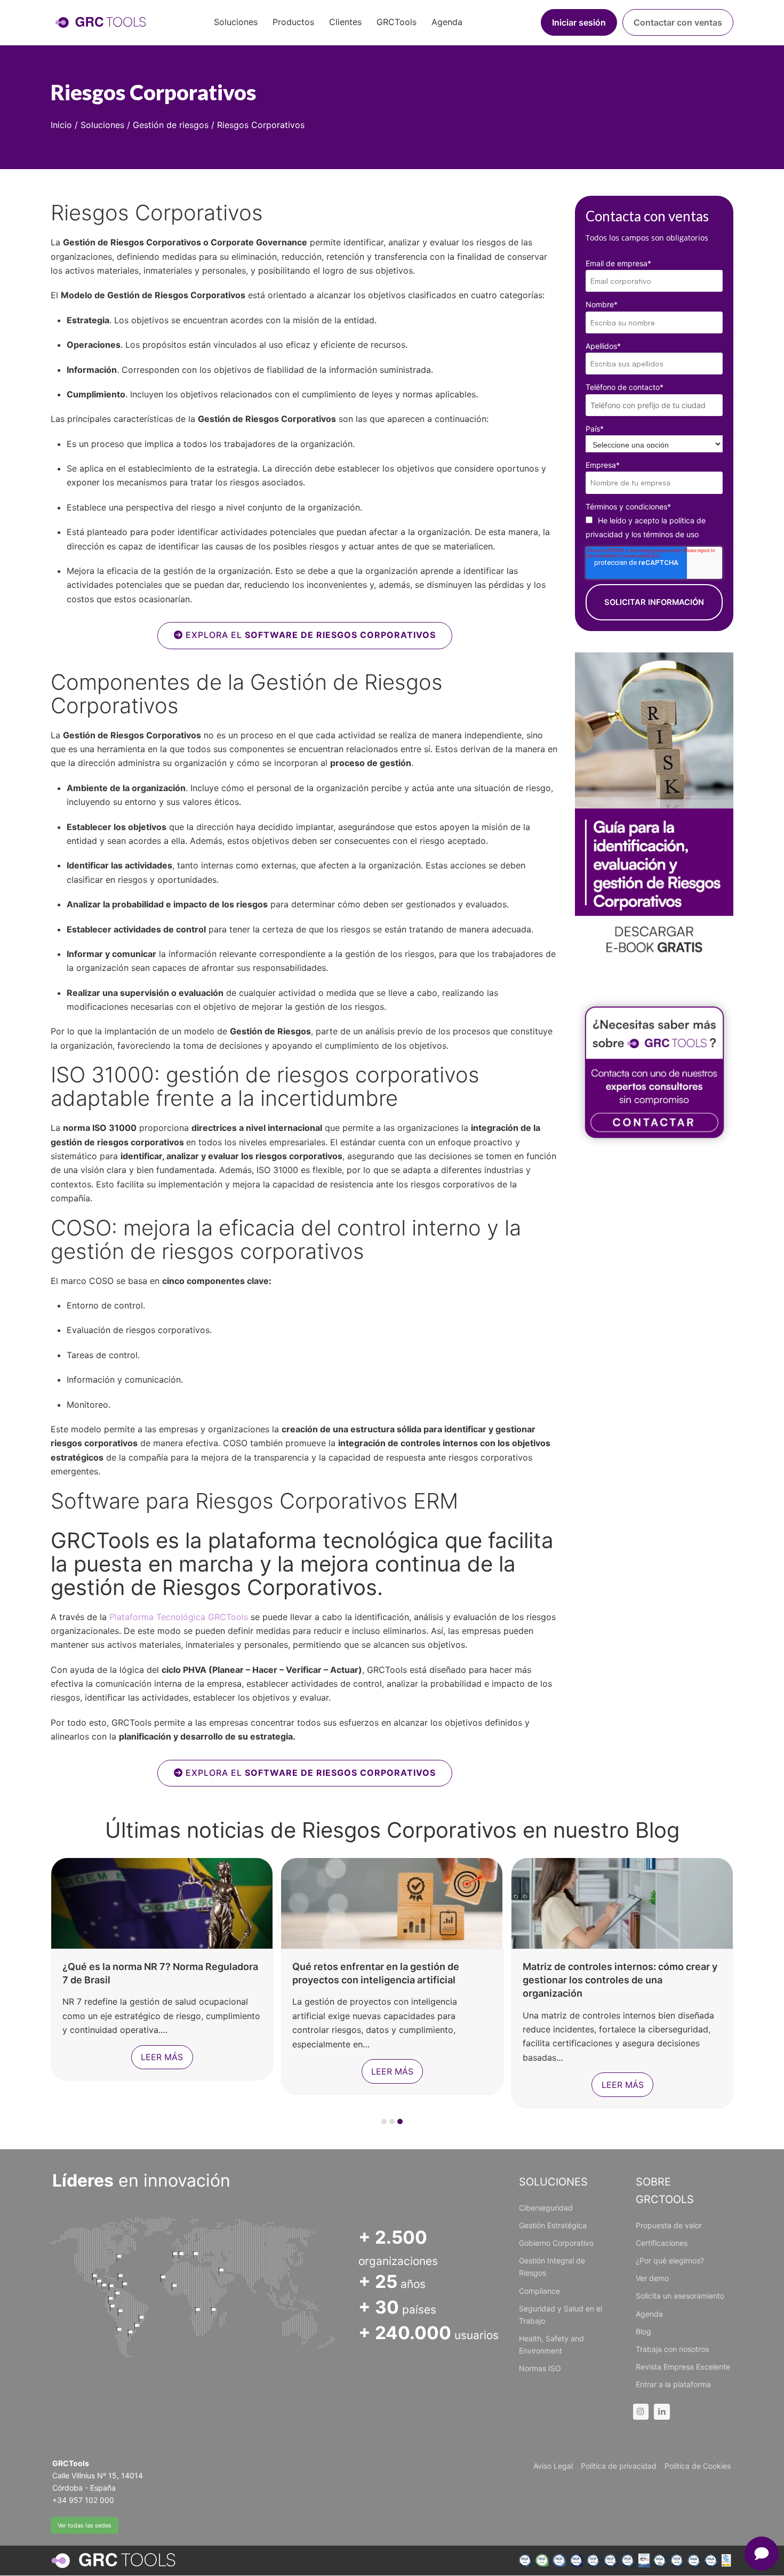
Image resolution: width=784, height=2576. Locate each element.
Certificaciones (662, 2243)
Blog (643, 2331)
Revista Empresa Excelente (683, 2367)
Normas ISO (540, 2368)
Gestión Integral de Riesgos (552, 2267)
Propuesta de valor (669, 2225)
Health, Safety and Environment (551, 2344)
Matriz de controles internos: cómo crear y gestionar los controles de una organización (620, 1980)
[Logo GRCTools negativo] (113, 2561)
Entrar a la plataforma (673, 2384)
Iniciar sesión (579, 22)
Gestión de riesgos (171, 125)
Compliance (539, 2291)
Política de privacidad (619, 2466)
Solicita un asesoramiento (680, 2296)
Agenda (649, 2314)
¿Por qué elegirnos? (670, 2260)
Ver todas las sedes (85, 2525)
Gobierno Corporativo (556, 2243)
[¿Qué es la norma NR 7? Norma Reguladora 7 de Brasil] (162, 1902)
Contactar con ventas (678, 22)
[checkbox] (654, 527)
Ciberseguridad (546, 2208)
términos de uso (671, 534)
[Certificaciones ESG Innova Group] (625, 2561)
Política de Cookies (698, 2466)
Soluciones (102, 125)
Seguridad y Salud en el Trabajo (561, 2315)
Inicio (61, 125)
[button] (384, 2122)
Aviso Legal (553, 2466)
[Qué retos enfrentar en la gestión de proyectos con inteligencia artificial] (392, 1902)
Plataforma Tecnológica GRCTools (180, 1617)
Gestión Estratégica (553, 2225)
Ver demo (652, 2278)
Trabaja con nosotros (672, 2349)
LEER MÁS (162, 2057)
